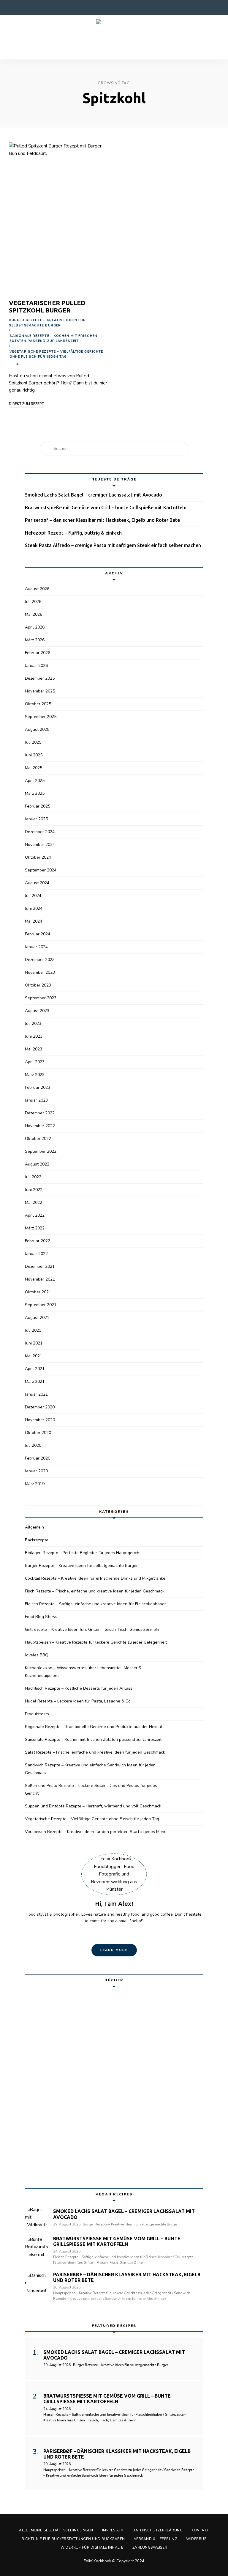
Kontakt (200, 2530)
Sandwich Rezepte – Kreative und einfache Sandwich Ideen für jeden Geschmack (90, 1769)
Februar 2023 (38, 1087)
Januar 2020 (36, 1471)
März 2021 (35, 1382)
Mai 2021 (34, 1356)
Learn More (114, 1950)
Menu (213, 37)
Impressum (113, 2530)
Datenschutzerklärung (157, 2530)
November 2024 (40, 845)
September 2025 (41, 717)
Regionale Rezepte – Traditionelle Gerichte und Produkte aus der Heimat (94, 1727)
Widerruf (196, 2539)
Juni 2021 (34, 1343)
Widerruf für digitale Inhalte (92, 2547)
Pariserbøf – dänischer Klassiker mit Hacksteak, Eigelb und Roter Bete (102, 520)
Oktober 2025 (38, 704)
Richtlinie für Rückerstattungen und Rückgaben (73, 2539)
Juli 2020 (33, 1445)
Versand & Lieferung (156, 2539)
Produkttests (37, 1714)
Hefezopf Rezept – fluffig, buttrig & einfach (73, 533)
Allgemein (34, 1527)
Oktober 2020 (38, 1433)
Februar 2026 (38, 653)
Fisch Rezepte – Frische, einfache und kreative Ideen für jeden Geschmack (95, 1591)
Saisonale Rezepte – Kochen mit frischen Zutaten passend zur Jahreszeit (53, 339)
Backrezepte (37, 1540)
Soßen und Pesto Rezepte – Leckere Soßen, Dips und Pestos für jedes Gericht (91, 1789)
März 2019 (35, 1484)
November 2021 (40, 1279)
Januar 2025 (36, 819)
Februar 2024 (38, 934)
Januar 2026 (36, 666)
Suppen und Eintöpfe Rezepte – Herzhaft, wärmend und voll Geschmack (93, 1806)
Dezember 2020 (40, 1407)
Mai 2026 (34, 614)
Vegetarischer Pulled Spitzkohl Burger (47, 306)
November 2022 (40, 1126)
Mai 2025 (34, 768)
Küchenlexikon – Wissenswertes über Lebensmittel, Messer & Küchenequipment (83, 1672)
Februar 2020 (38, 1458)
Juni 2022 (34, 1190)
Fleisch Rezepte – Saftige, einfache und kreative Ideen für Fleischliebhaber (95, 1604)
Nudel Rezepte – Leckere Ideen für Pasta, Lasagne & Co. (78, 1701)
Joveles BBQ (37, 1655)
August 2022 (37, 1164)
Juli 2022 (33, 1177)
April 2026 (35, 627)
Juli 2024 (33, 896)
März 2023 (35, 1075)
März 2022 (35, 1228)
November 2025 (40, 691)
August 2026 (37, 589)
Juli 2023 (33, 1024)
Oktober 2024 (38, 857)
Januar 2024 (36, 947)
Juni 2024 (34, 908)
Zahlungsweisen (150, 2547)
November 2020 (40, 1420)
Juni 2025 (34, 755)
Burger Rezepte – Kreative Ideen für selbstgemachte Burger (47, 323)
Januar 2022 (36, 1254)
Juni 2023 (34, 1036)
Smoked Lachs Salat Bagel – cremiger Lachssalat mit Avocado (94, 495)
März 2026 (35, 640)
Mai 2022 (34, 1203)
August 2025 (37, 729)
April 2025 (35, 781)
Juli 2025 (33, 742)
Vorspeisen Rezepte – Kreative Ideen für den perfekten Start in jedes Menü (96, 1832)
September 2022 (41, 1151)
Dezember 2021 (40, 1266)
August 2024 (37, 883)
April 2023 (35, 1062)
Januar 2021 (36, 1394)
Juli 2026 (33, 602)
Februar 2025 (38, 806)
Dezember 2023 (40, 960)
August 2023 (37, 1011)
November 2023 (40, 972)
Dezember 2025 (40, 678)
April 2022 (35, 1215)
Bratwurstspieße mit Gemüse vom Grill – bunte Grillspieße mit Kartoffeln (106, 508)
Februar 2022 (38, 1241)
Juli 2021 (33, 1330)
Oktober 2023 (38, 985)
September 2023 (41, 998)
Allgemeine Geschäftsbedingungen (56, 2530)
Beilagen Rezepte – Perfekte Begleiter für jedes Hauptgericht (83, 1553)
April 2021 (35, 1369)
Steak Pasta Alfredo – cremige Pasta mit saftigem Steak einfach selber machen (113, 545)
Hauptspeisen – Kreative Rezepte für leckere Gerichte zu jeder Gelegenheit (96, 1642)
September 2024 (41, 870)
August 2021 (37, 1318)
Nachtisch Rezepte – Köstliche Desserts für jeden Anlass (79, 1688)
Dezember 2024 (40, 832)
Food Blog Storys (41, 1617)
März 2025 (35, 793)
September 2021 (41, 1305)
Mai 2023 (34, 1049)
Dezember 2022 (40, 1113)
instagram (24, 7)
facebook (12, 7)
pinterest (36, 7)
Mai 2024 (34, 921)
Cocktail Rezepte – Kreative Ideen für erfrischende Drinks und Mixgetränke (95, 1578)
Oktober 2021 (38, 1292)
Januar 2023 (36, 1100)
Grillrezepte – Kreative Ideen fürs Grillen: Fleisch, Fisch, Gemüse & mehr (92, 1629)
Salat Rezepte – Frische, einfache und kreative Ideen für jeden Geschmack (95, 1752)
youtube (47, 7)
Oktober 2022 (38, 1139)
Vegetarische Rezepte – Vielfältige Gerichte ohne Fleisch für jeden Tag (56, 354)
